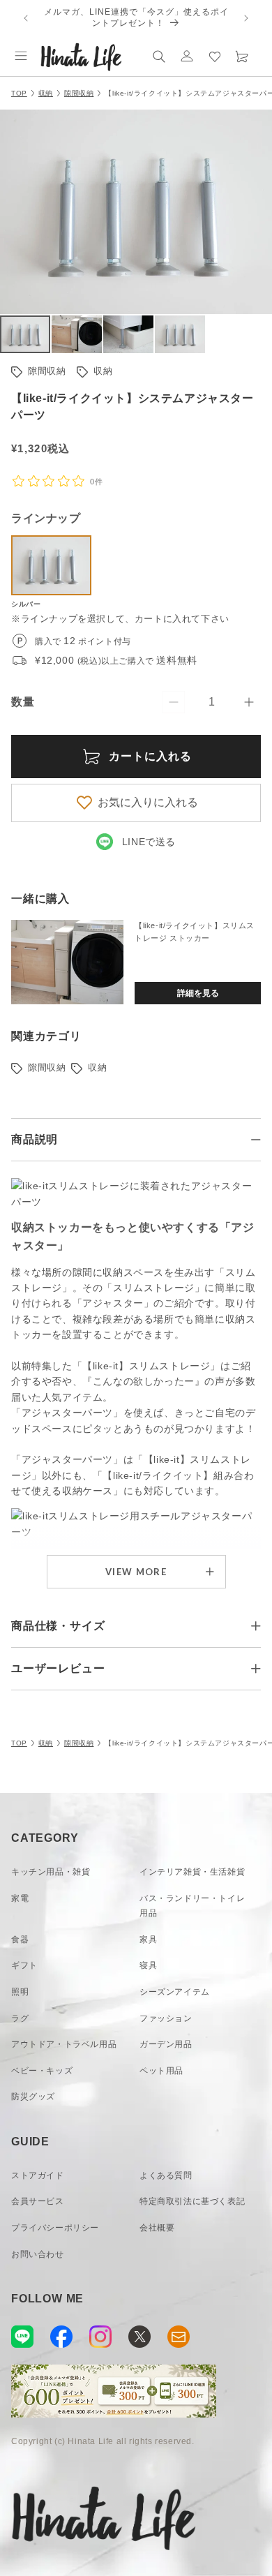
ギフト (24, 1965)
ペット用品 (161, 2071)
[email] (179, 2337)
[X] (139, 2337)
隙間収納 (79, 93)
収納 (46, 93)
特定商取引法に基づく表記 (192, 2201)
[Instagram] (100, 2337)
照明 (20, 1992)
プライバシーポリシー (55, 2228)
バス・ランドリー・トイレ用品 (192, 1906)
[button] (21, 56)
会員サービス (38, 2201)
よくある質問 (166, 2175)
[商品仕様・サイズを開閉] (256, 1626)
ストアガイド (38, 2175)
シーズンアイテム (175, 1992)
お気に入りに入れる (148, 802)
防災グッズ (33, 2097)
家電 (20, 1898)
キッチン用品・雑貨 (51, 1872)
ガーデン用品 (166, 2044)
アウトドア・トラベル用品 (64, 2044)
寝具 (148, 1965)
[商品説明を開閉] (256, 1140)
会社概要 (157, 2228)
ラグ (20, 2018)
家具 (148, 1940)
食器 (20, 1940)
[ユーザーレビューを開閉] (256, 1669)
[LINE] (22, 2337)
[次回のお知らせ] (246, 18)
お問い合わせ (38, 2254)
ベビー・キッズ (42, 2071)
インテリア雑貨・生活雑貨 (192, 1872)
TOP (19, 93)
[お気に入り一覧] (215, 56)
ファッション (166, 2018)
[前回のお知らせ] (26, 18)
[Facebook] (61, 2337)
